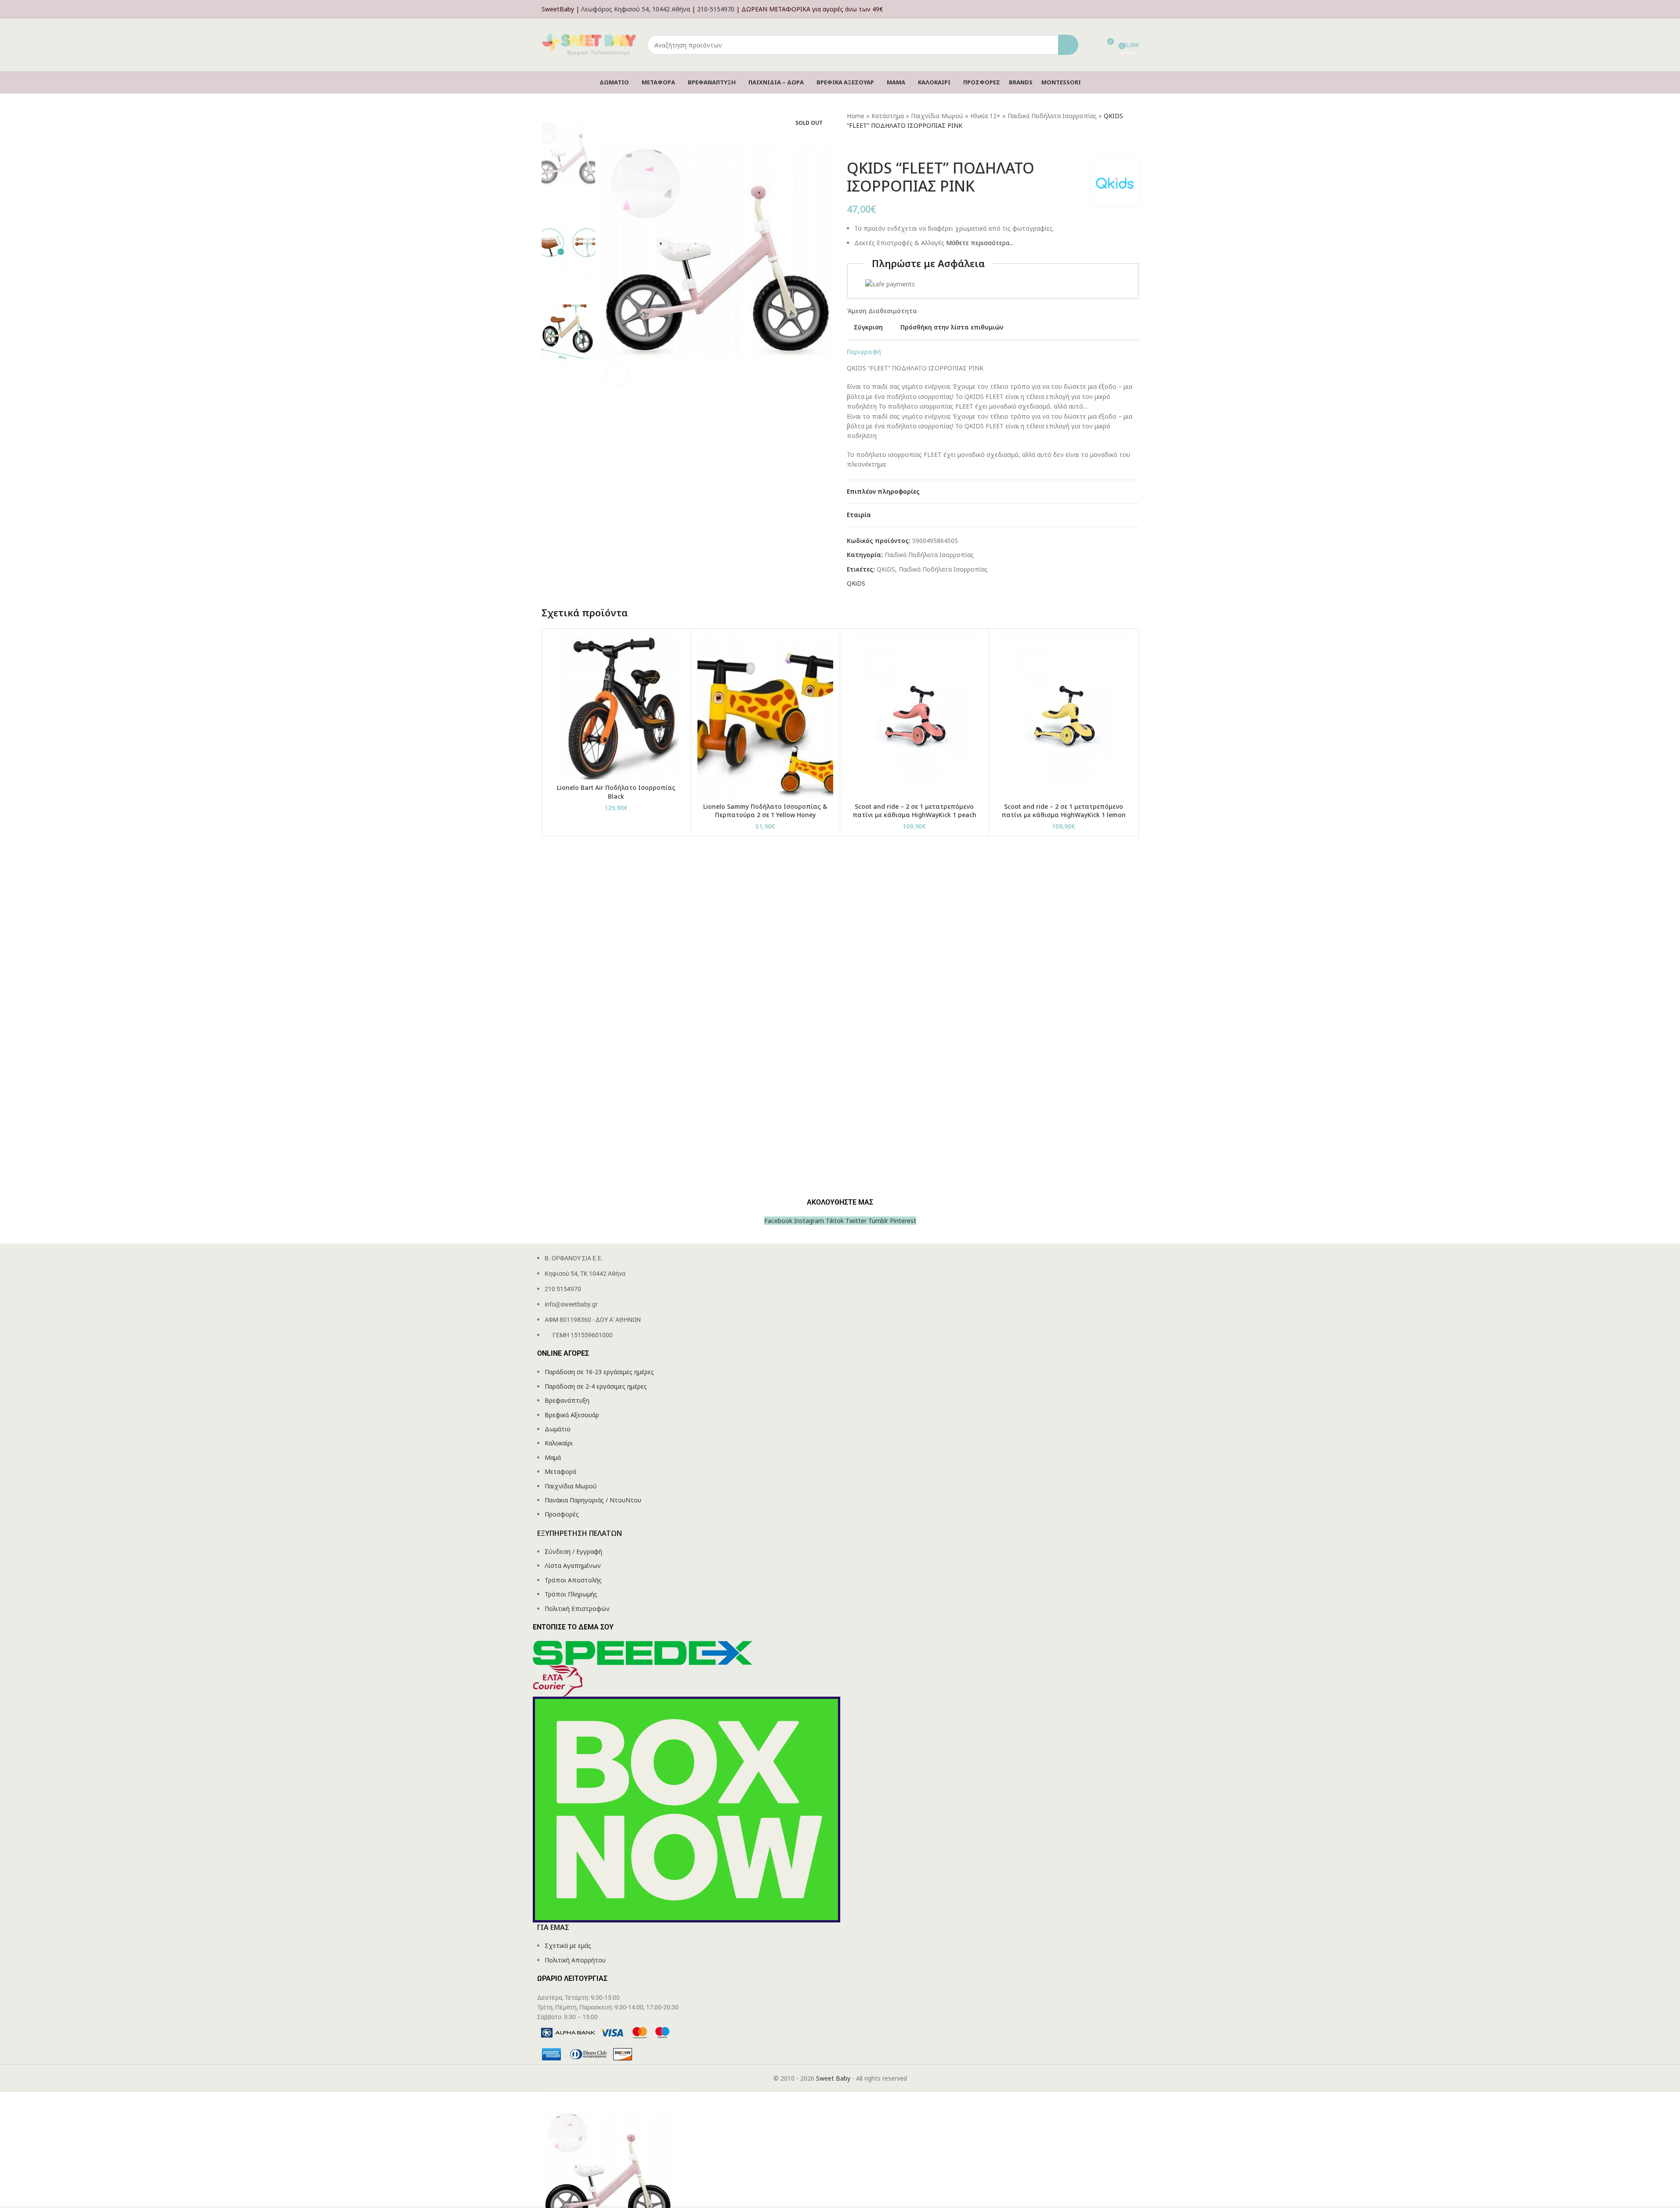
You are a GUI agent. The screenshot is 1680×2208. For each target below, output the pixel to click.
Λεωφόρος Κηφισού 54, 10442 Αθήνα (636, 9)
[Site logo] (590, 44)
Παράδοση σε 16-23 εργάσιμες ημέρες (599, 1372)
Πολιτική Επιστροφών (577, 1609)
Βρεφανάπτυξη (567, 1400)
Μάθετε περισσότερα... (980, 243)
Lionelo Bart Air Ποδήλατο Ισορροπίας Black (616, 792)
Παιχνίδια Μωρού (937, 116)
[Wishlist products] (1091, 45)
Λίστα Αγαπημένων (573, 1566)
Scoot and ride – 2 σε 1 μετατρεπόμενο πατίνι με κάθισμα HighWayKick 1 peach (914, 811)
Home (856, 116)
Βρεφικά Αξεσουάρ (572, 1415)
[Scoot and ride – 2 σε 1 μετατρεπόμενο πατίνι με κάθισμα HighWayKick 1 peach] (915, 717)
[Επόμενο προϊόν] (873, 145)
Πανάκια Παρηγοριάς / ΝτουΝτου (593, 1500)
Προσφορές (562, 1514)
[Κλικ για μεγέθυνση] (617, 373)
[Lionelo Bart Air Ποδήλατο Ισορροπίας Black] (616, 707)
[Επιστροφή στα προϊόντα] (863, 145)
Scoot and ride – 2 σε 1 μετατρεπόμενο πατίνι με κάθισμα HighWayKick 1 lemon (1064, 811)
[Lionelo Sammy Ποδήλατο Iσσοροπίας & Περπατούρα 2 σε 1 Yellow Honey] (765, 717)
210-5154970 (716, 9)
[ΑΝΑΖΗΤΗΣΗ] (1068, 45)
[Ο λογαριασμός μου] (1136, 9)
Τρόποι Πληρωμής (571, 1594)
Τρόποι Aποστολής (573, 1580)
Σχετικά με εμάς (568, 1946)
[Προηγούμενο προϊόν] (852, 145)
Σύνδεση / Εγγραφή (573, 1551)
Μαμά (553, 1457)
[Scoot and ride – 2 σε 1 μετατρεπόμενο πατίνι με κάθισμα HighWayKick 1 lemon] (1064, 717)
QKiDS (886, 569)
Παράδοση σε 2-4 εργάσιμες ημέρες (596, 1386)
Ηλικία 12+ (985, 116)
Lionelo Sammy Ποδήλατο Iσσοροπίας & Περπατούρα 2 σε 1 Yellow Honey (765, 811)
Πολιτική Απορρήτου (575, 1960)
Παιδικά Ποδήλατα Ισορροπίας (1052, 116)
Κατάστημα (888, 116)
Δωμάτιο (558, 1429)
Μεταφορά (560, 1471)
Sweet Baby (833, 2078)
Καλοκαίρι (559, 1443)
